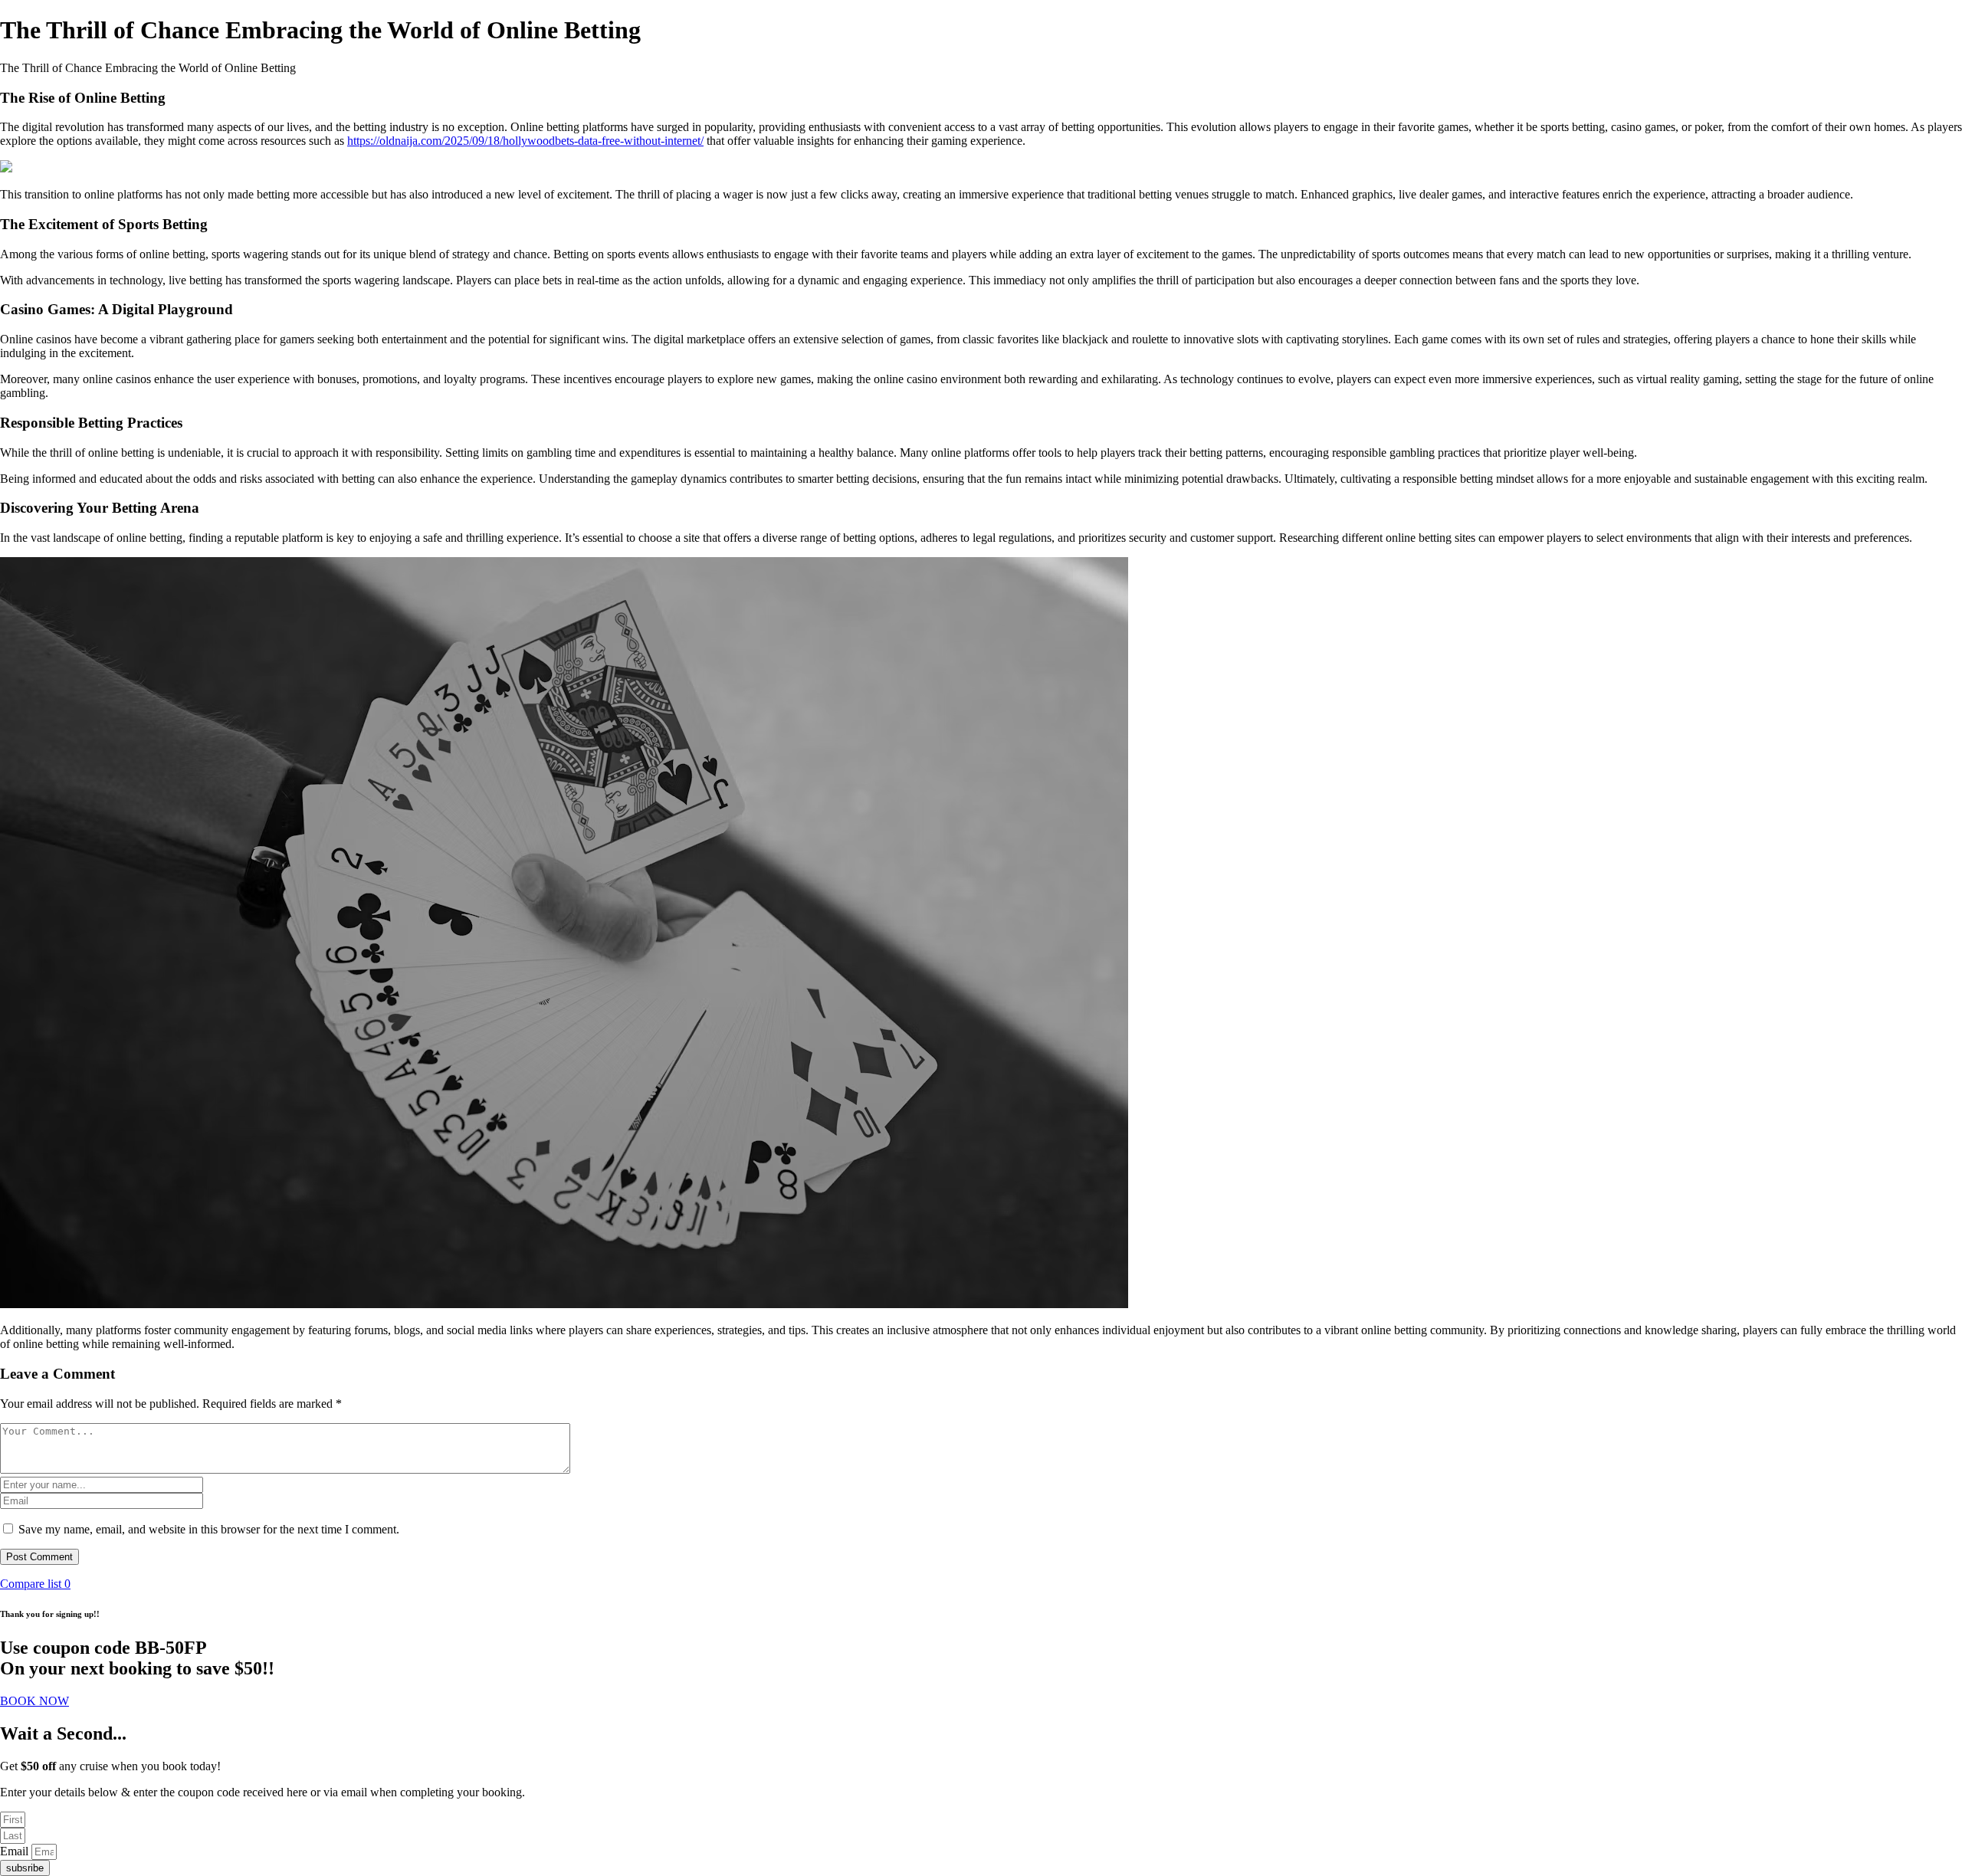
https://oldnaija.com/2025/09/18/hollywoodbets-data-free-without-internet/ (525, 141)
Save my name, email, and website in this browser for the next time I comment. (209, 1529)
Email (16, 1851)
